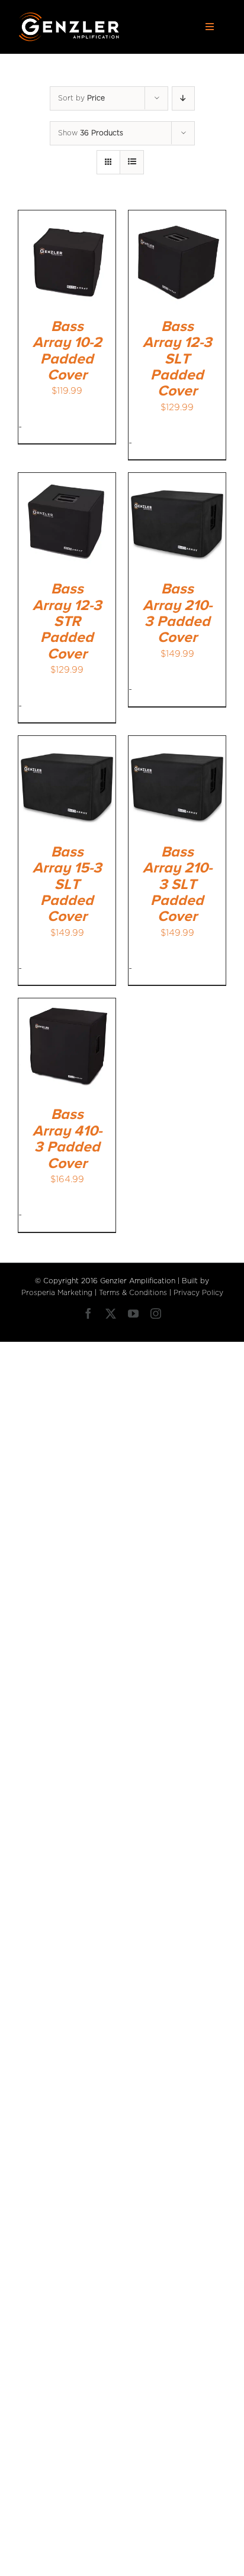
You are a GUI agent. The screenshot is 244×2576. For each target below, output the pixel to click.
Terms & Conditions (133, 1293)
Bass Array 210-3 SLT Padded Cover (177, 885)
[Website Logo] (69, 16)
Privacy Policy (198, 1293)
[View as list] (132, 162)
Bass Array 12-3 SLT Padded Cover (177, 359)
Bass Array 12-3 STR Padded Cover (67, 622)
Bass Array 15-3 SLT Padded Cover (67, 885)
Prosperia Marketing (57, 1293)
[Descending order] (183, 98)
